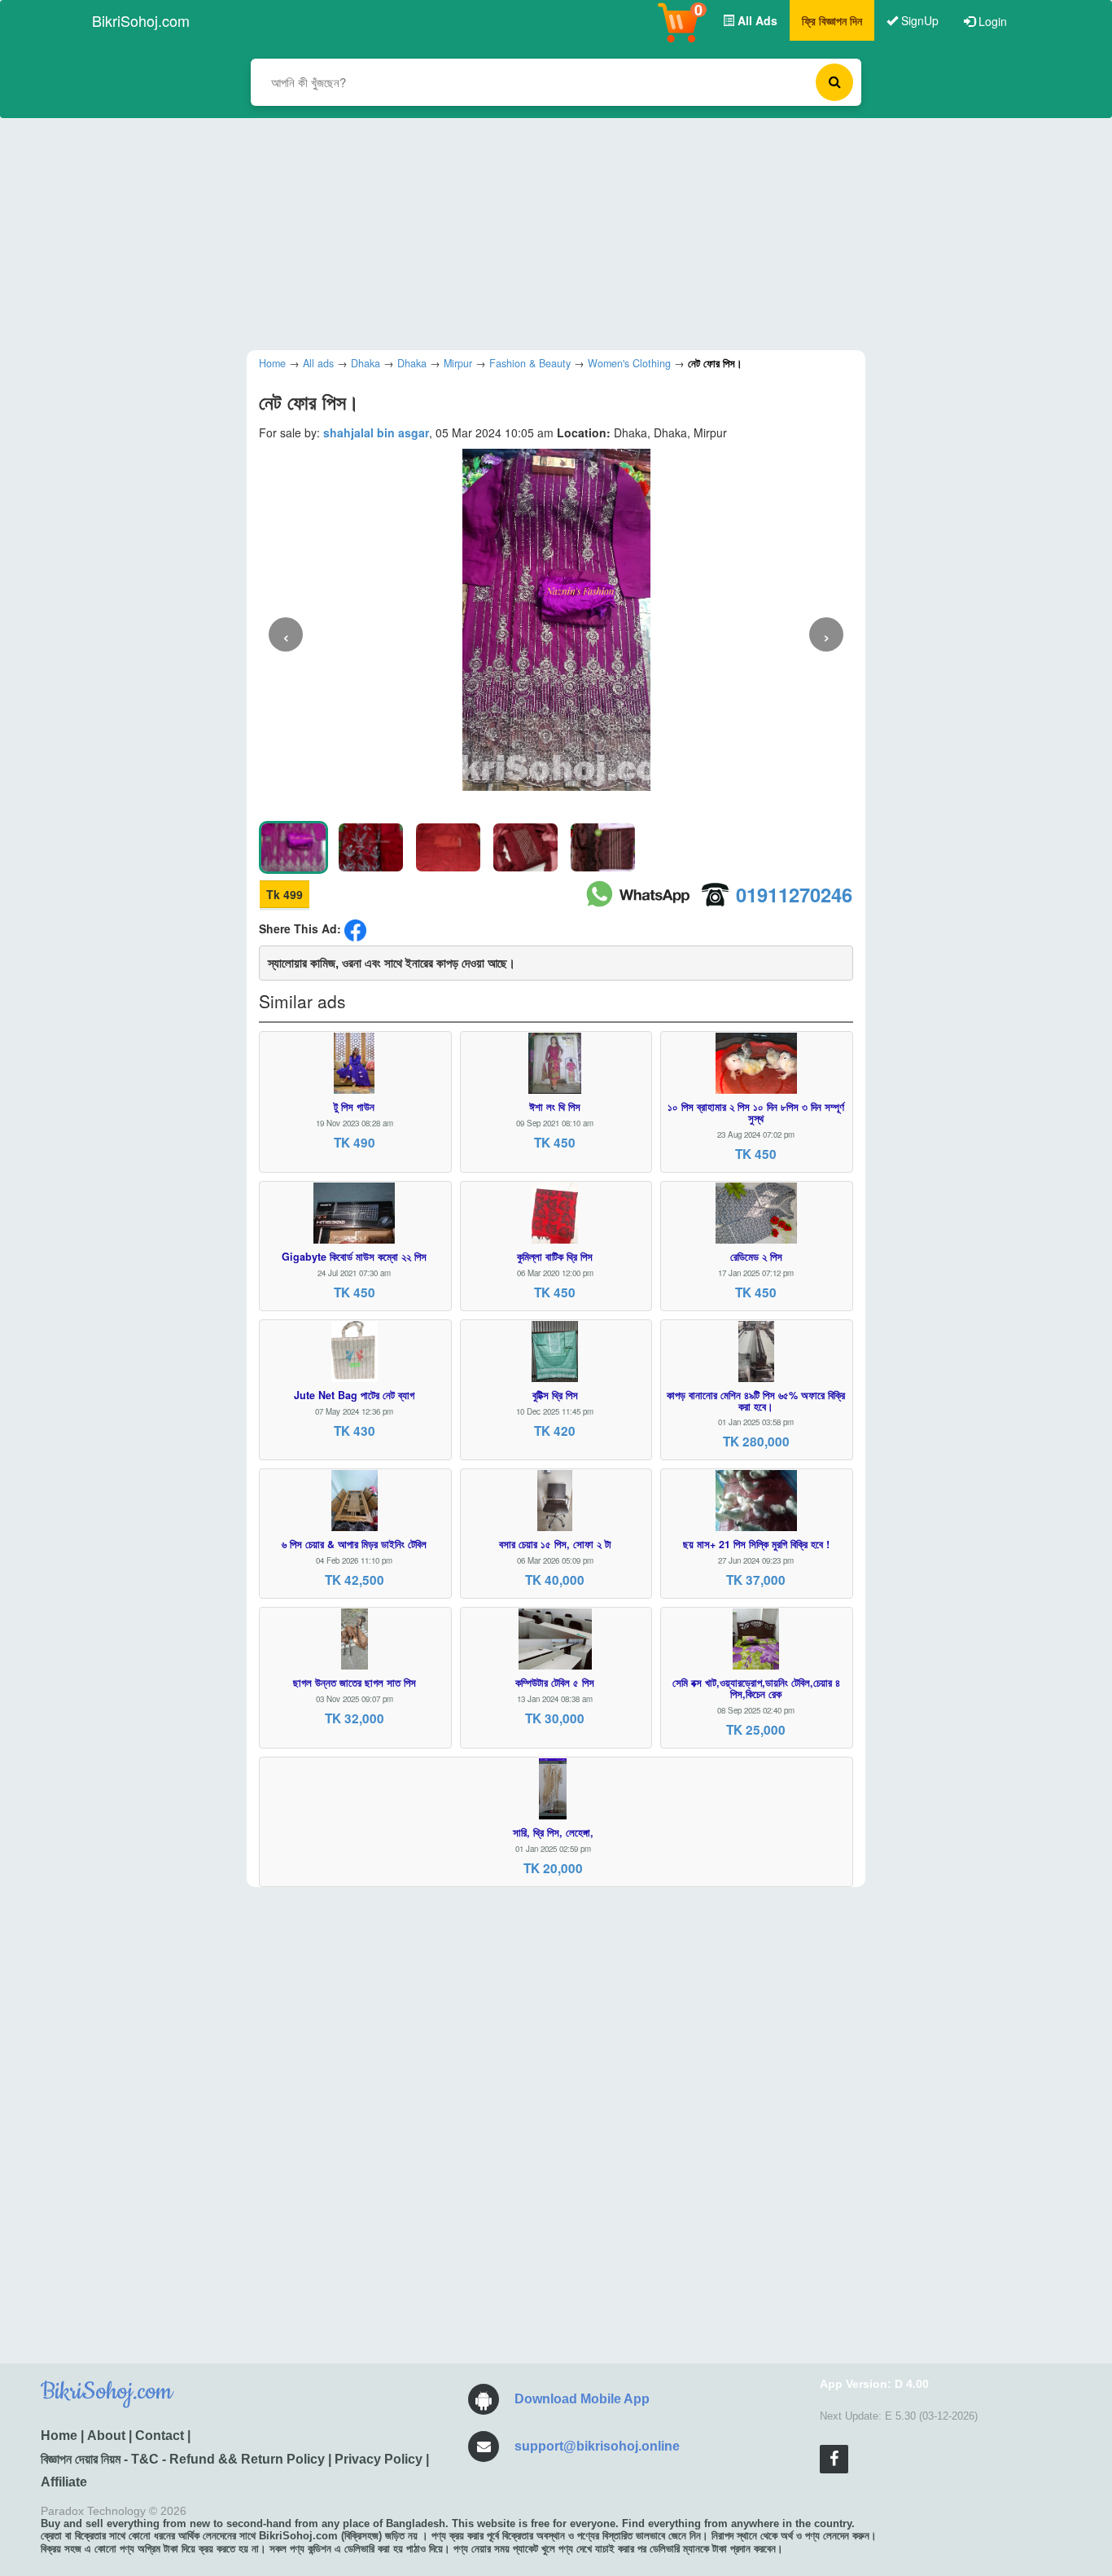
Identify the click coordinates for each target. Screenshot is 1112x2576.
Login (991, 21)
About (106, 2436)
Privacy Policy (379, 2459)
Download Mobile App (582, 2399)
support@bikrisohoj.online (597, 2446)
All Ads (756, 20)
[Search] (834, 82)
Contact (160, 2436)
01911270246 (794, 894)
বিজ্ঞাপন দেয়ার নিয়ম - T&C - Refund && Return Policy (183, 2459)
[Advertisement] (544, 232)
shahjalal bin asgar (376, 432)
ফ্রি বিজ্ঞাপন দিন (832, 20)
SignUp (918, 20)
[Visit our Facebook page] (834, 2459)
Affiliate (64, 2482)
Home (59, 2436)
